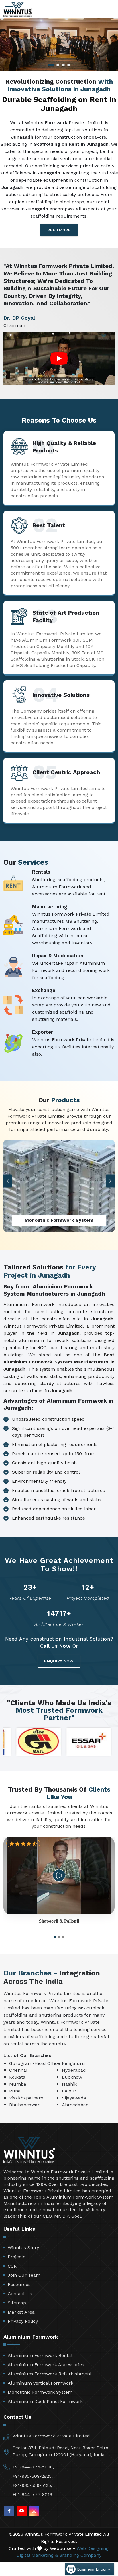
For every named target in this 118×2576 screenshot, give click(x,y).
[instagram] (34, 2511)
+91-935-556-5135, (32, 2485)
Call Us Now (55, 1646)
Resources (19, 2284)
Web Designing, (93, 2548)
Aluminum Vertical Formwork (41, 2383)
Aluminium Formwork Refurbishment (50, 2374)
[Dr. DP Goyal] (59, 358)
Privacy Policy (23, 2321)
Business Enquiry (93, 2569)
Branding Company (80, 2555)
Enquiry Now (59, 1661)
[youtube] (22, 2511)
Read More (59, 230)
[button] (8, 1181)
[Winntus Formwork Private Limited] (18, 10)
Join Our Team (24, 2275)
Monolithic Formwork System (40, 2392)
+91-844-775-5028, (33, 2467)
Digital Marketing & (37, 2555)
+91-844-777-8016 (32, 2495)
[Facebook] (9, 2511)
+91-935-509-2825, (33, 2476)
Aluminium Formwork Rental (40, 2355)
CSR (12, 2266)
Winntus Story (23, 2248)
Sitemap (17, 2303)
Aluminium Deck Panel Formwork (45, 2401)
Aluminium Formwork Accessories (46, 2365)
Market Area (21, 2312)
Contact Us (20, 2294)
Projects (17, 2257)
